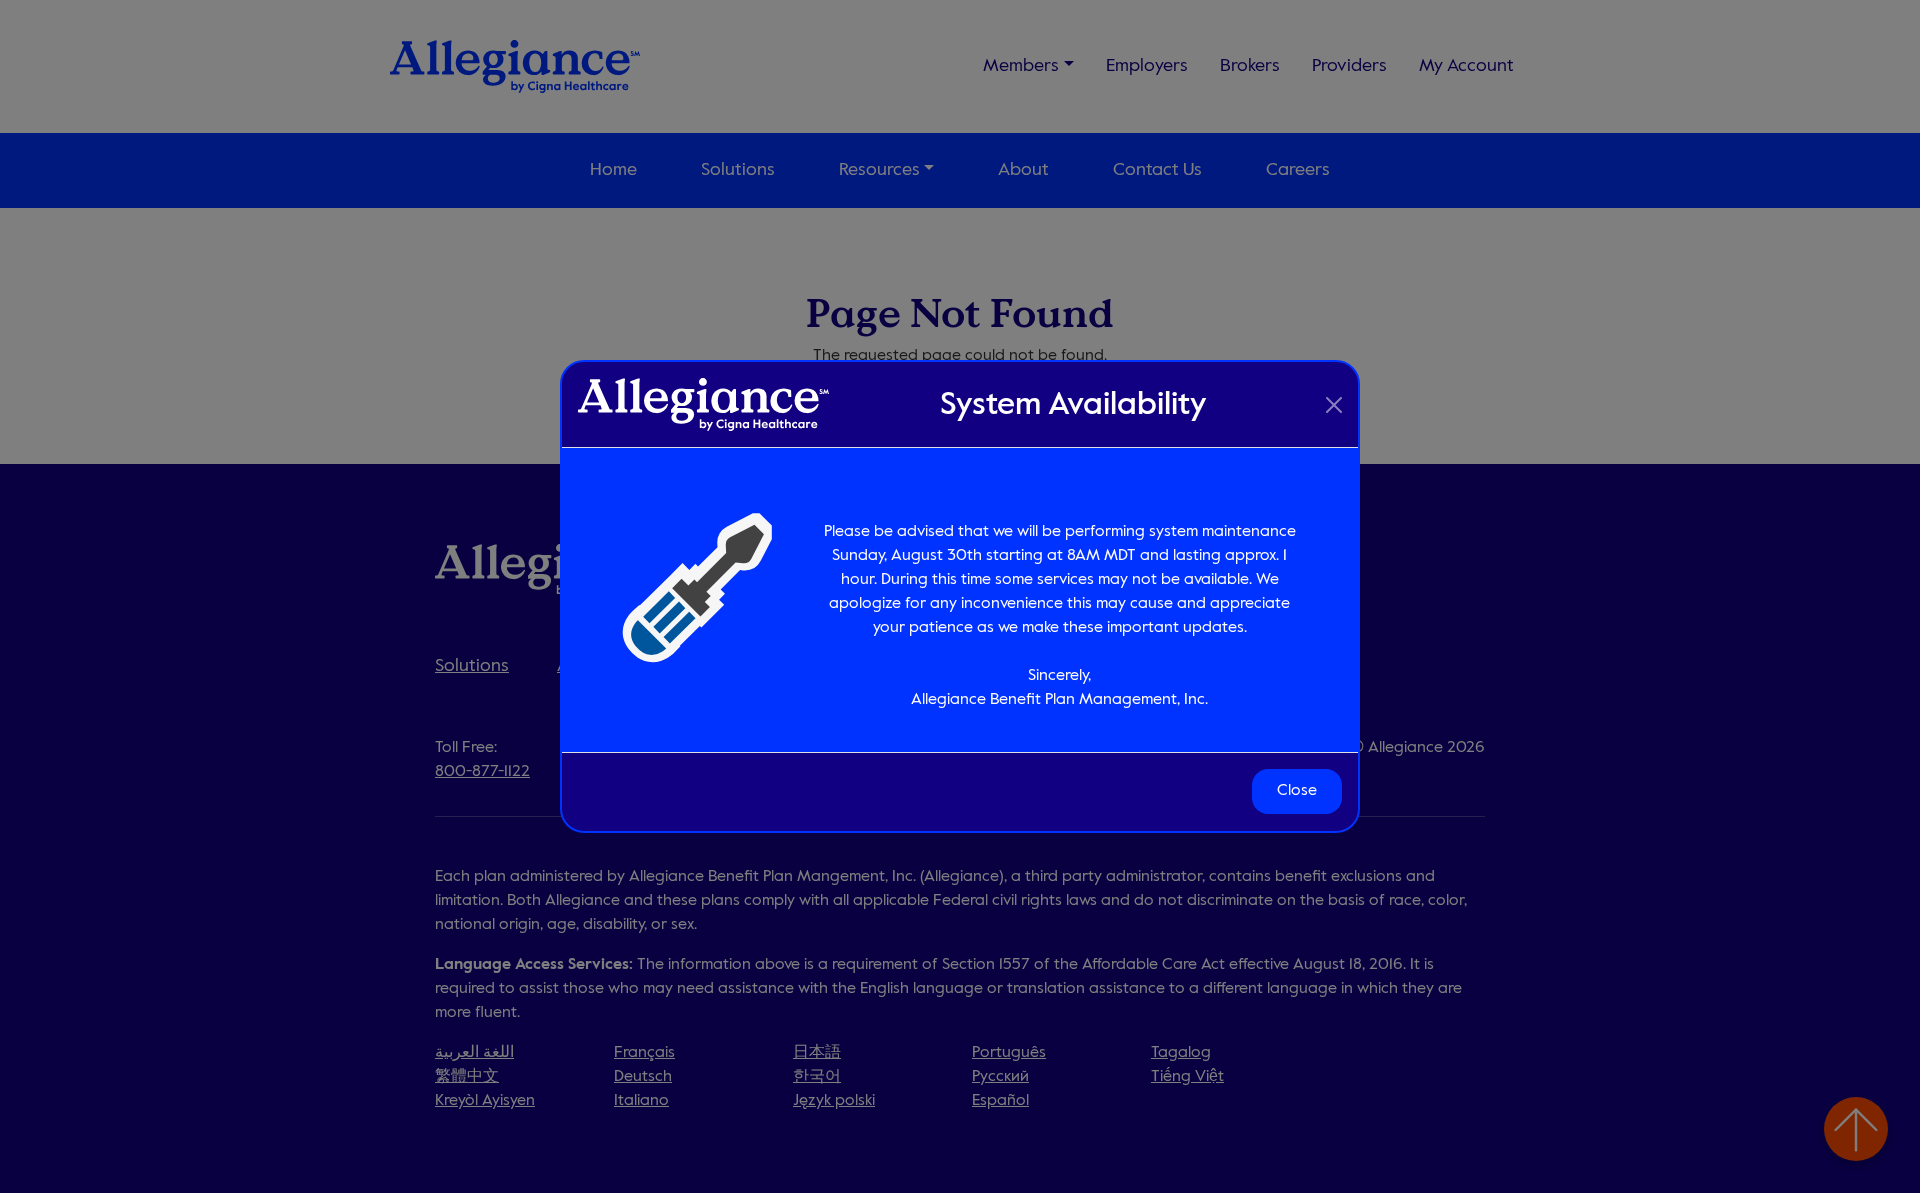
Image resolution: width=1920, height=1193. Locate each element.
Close (1297, 792)
